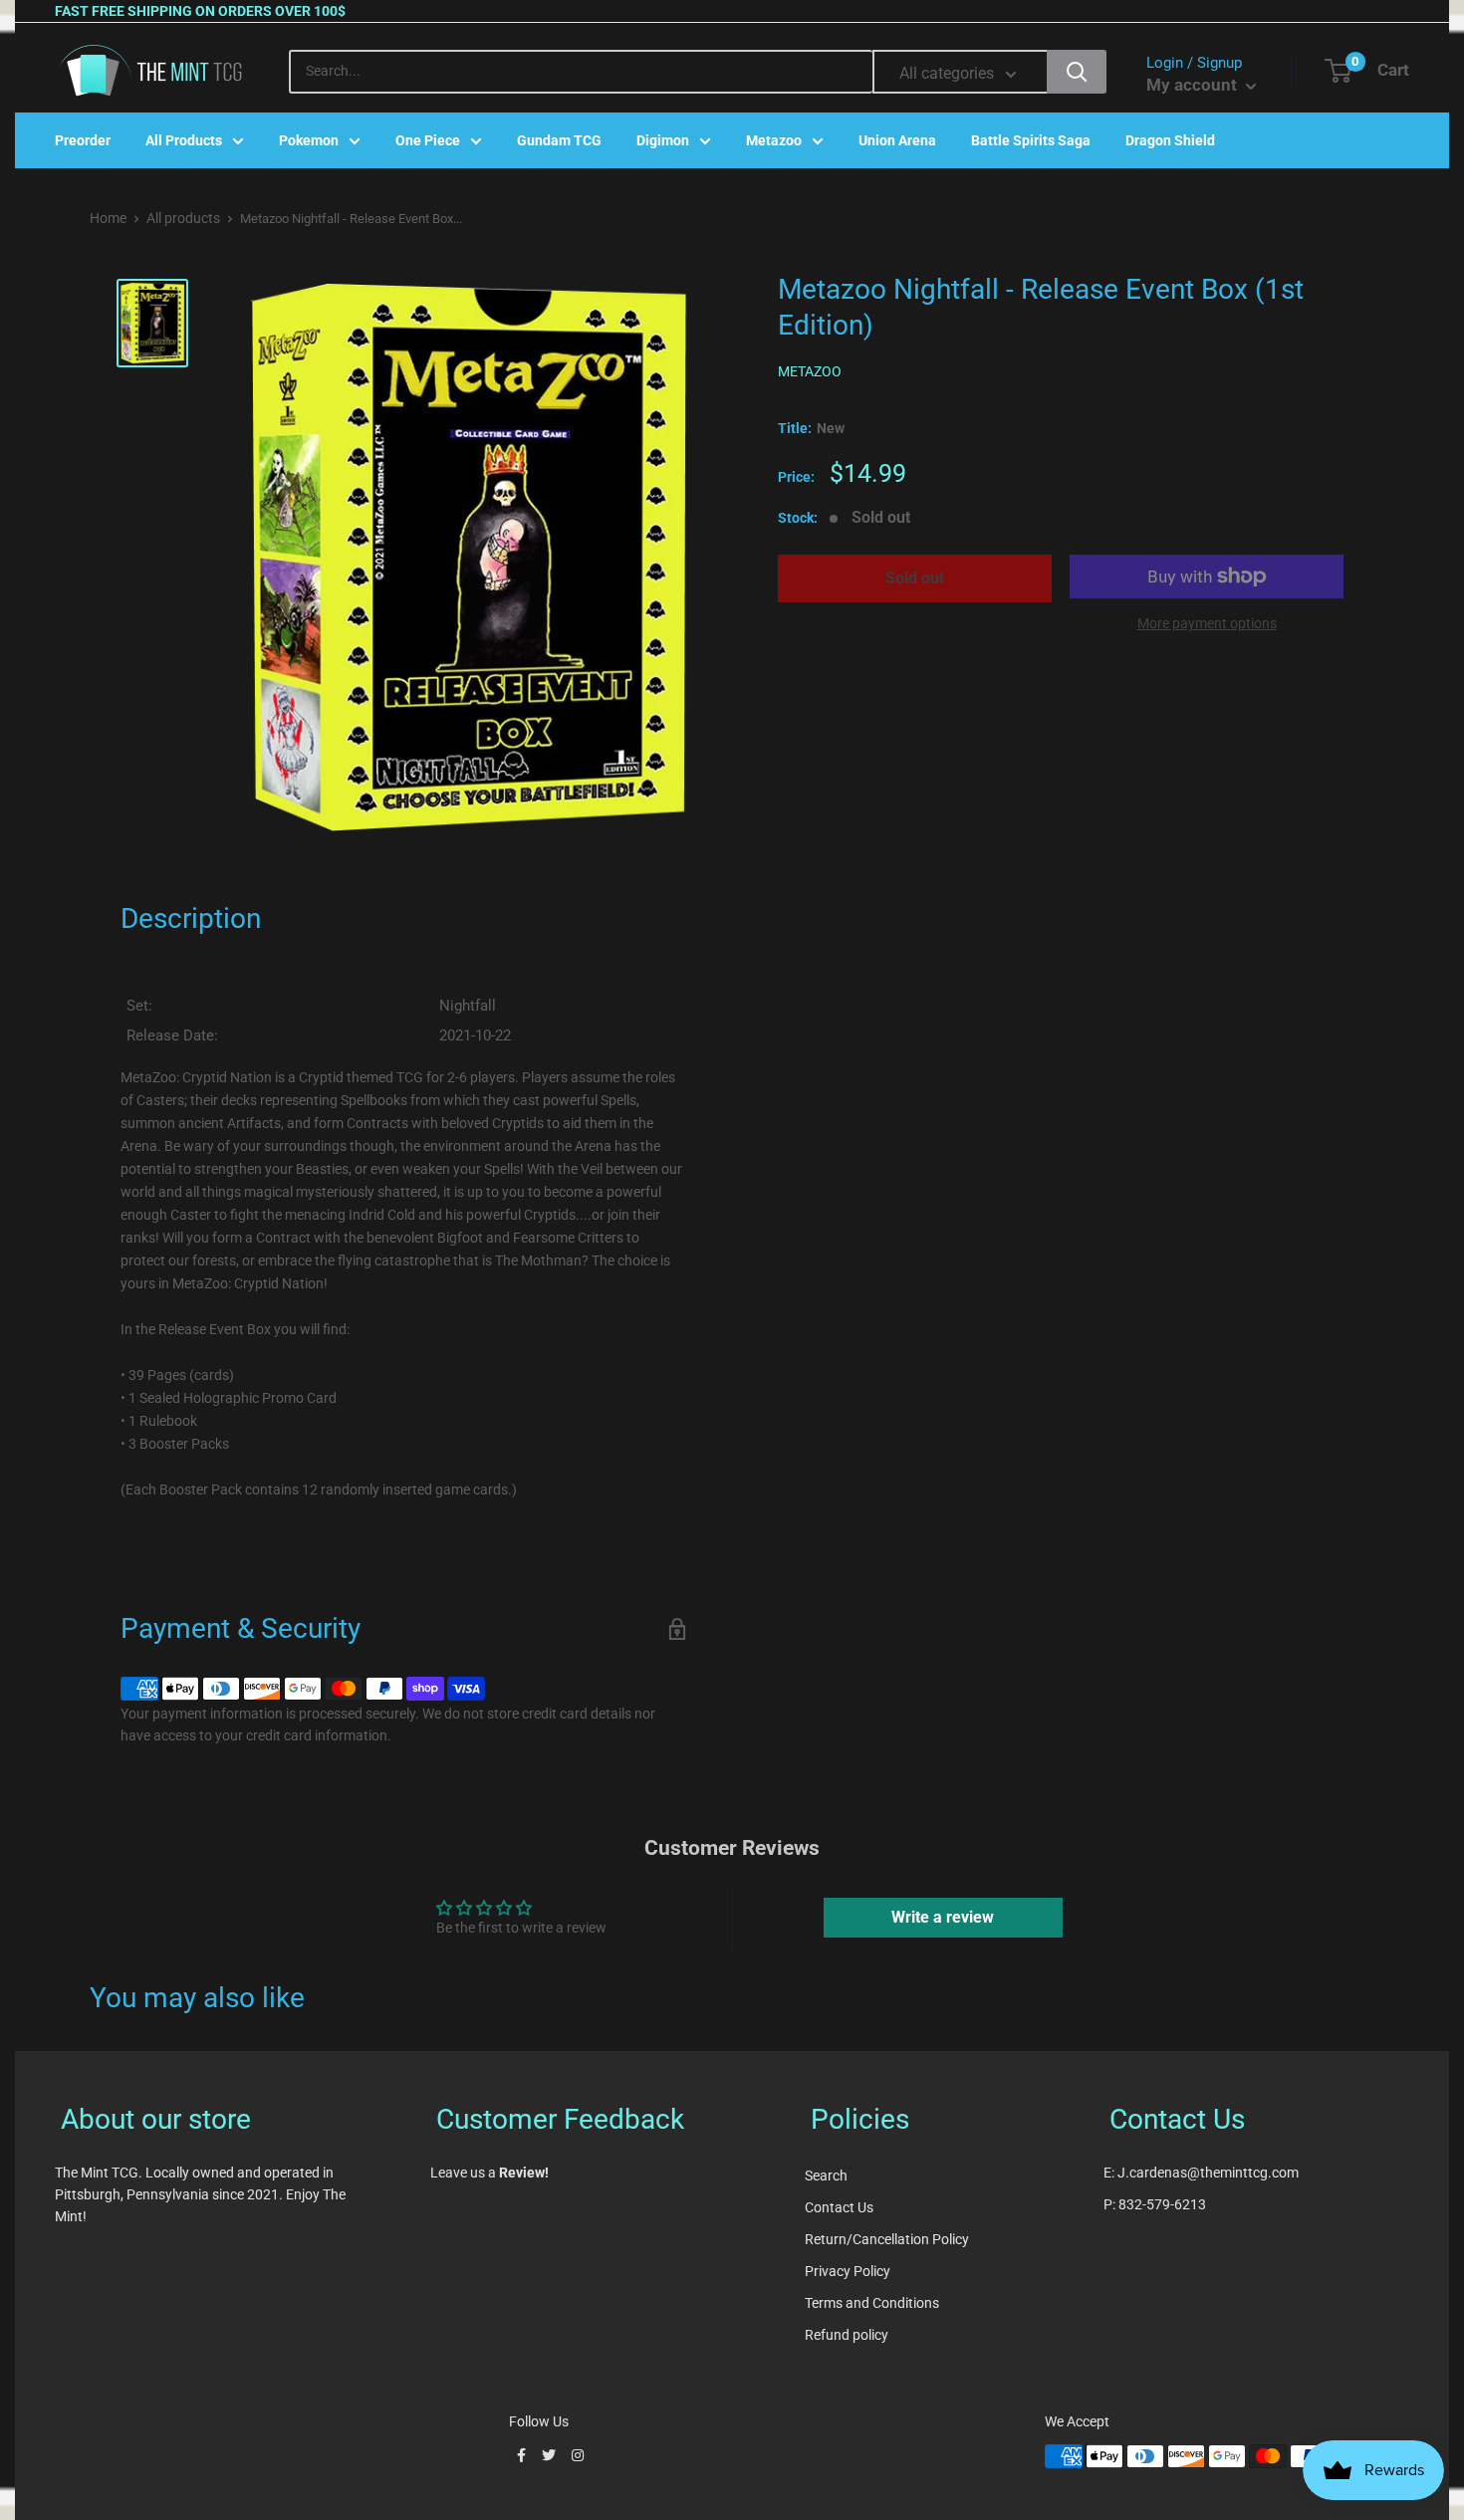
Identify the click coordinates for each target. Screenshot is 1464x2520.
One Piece (428, 140)
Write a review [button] (943, 1917)
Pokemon (309, 140)
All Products (184, 140)
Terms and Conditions (872, 2303)
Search (826, 2176)
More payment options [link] (1207, 623)
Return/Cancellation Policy (887, 2239)
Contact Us (839, 2207)
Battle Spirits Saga (1031, 140)
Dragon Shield (1170, 140)
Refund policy (847, 2335)
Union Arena (897, 140)
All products (183, 218)
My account (1194, 85)
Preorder (83, 140)
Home (108, 218)
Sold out (915, 578)
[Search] (1077, 72)
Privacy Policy (848, 2271)
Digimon (663, 140)
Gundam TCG (559, 140)
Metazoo (774, 140)
